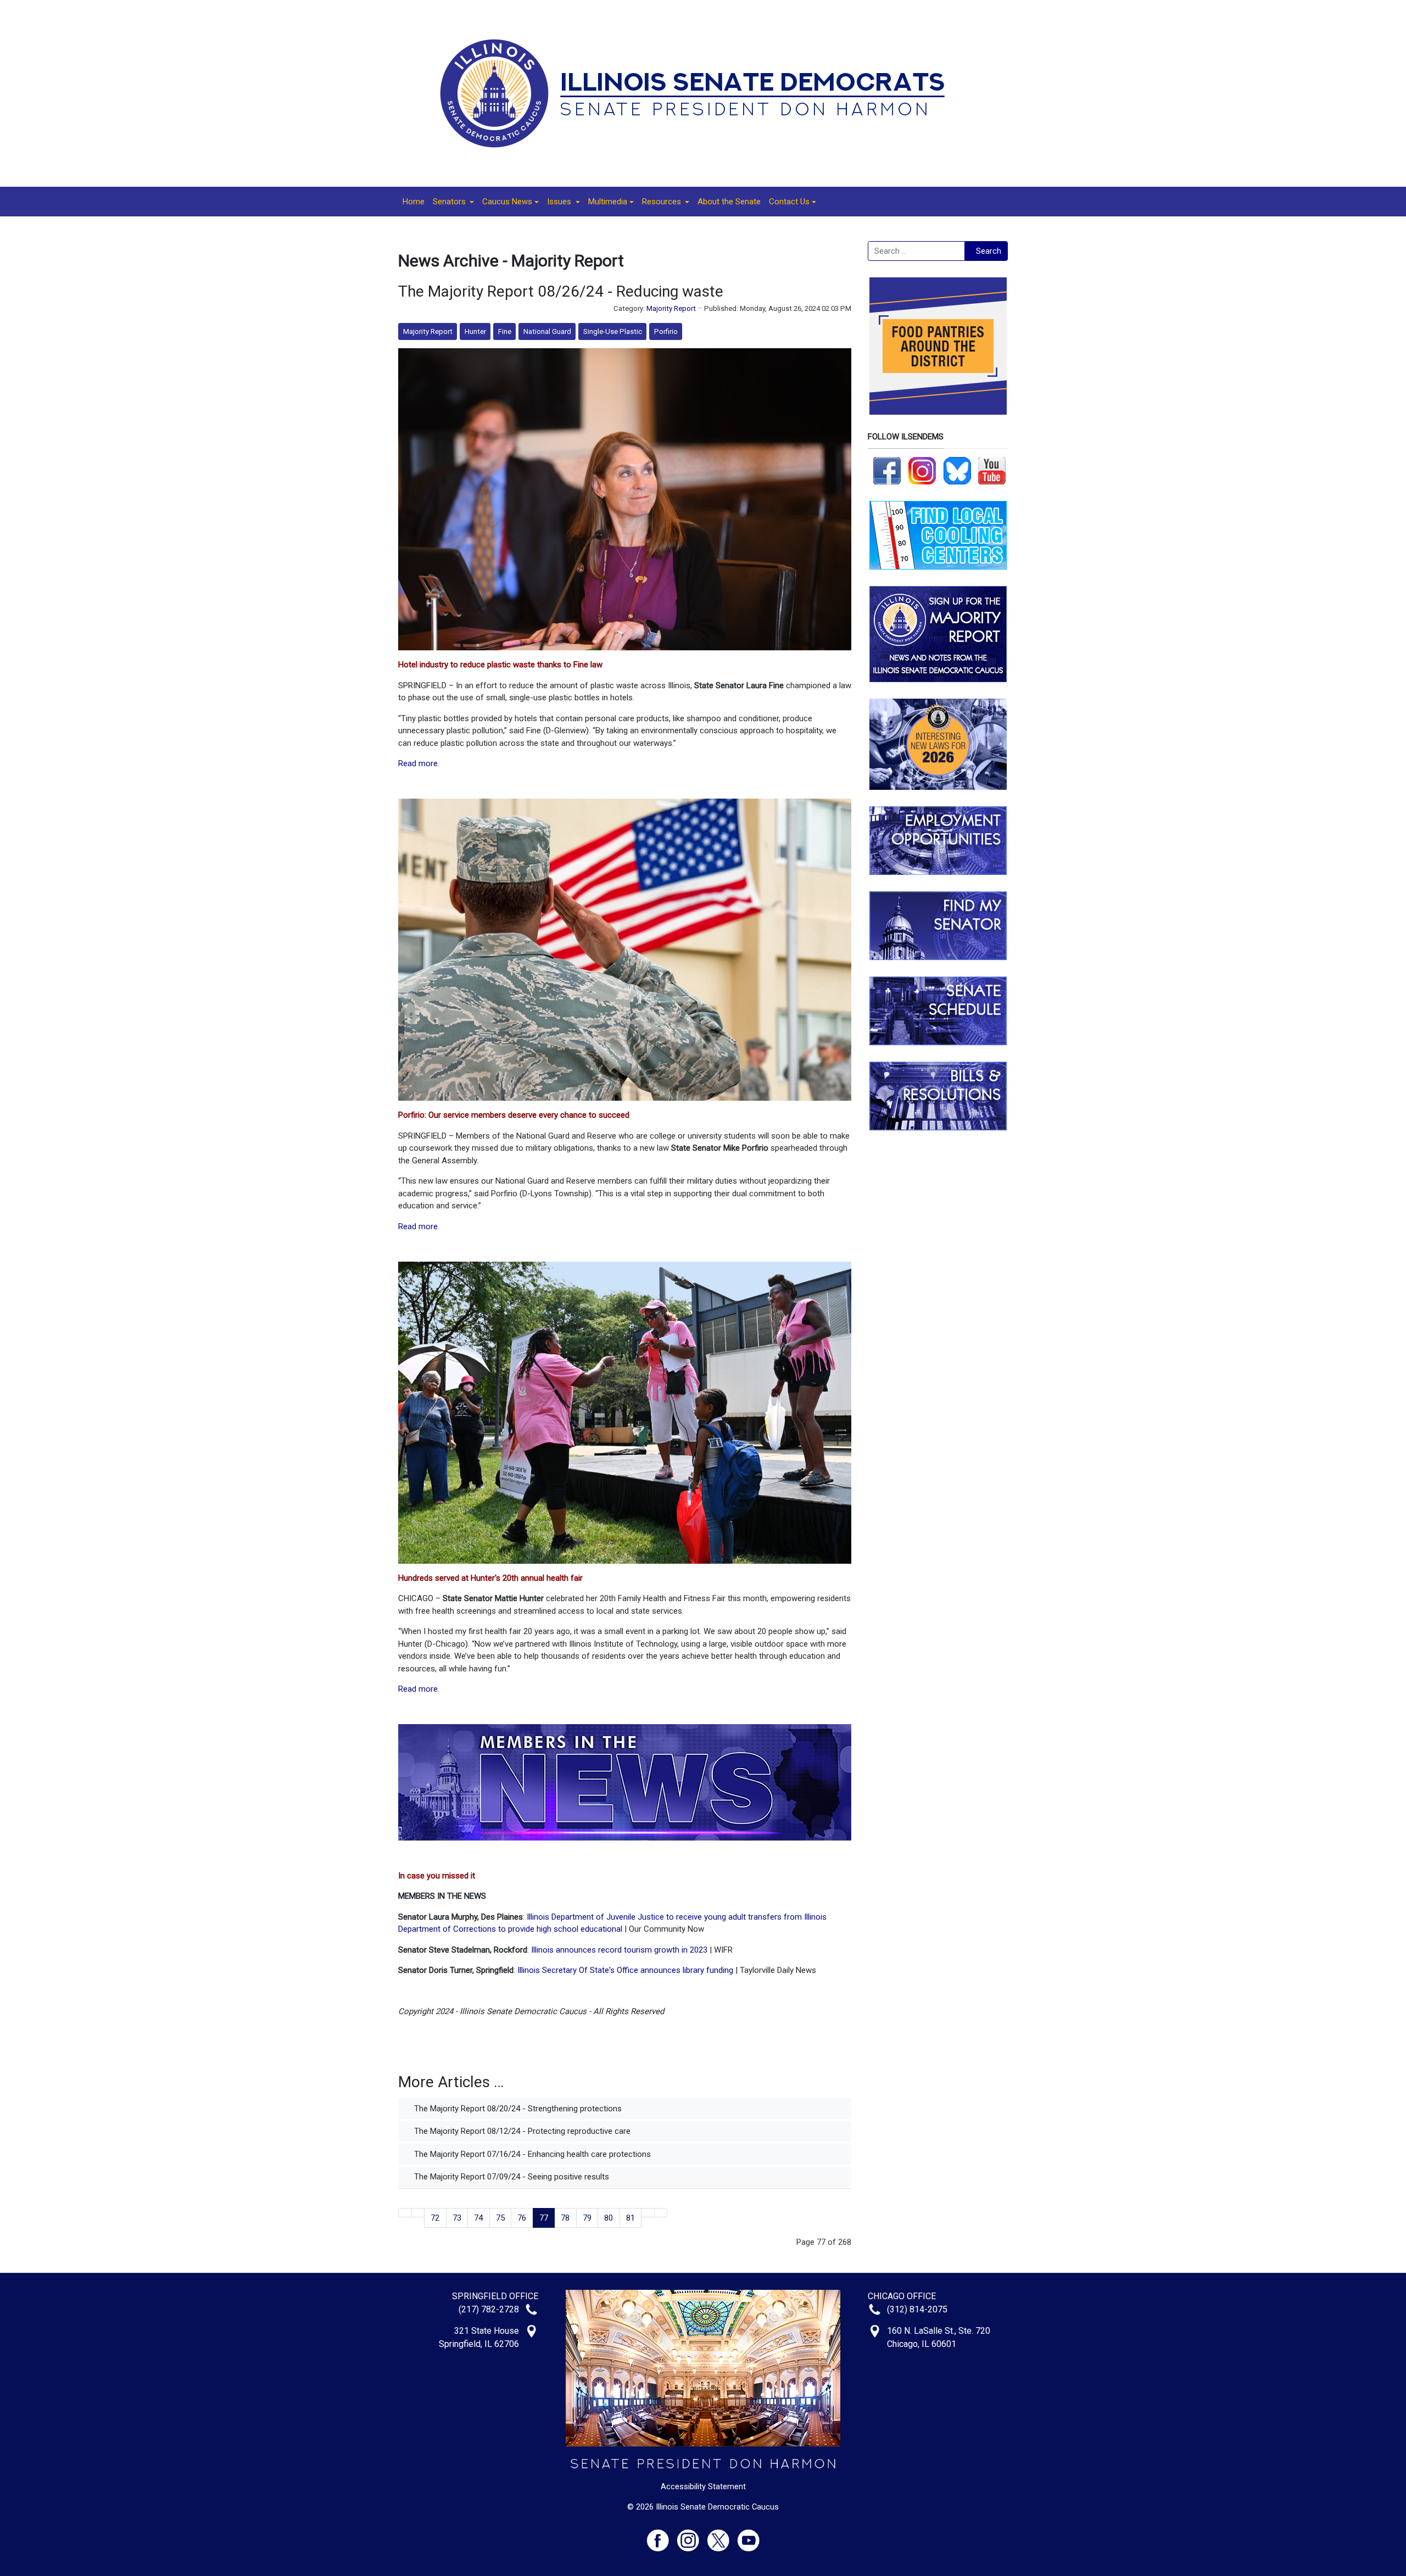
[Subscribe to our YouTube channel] (992, 470)
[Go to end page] (661, 2213)
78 (565, 2218)
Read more (418, 763)
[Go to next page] (648, 2213)
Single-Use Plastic (613, 331)
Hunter (475, 331)
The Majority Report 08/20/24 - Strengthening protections (517, 2109)
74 (478, 2218)
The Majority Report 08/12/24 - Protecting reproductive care (521, 2131)
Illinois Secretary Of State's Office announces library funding (625, 1970)
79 (587, 2218)
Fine (505, 331)
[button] (453, 202)
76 (522, 2218)
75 (500, 2218)
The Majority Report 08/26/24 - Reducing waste (561, 291)
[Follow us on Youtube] (749, 2536)
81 (631, 2218)
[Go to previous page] (418, 2213)
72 (435, 2218)
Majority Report (671, 308)
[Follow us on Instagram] (922, 470)
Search (989, 251)
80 (609, 2218)
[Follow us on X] (722, 2536)
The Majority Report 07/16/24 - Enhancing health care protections (531, 2154)
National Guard (547, 331)
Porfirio (666, 331)
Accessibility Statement (703, 2486)
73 (457, 2218)
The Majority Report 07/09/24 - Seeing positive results (510, 2177)
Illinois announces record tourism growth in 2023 (619, 1950)
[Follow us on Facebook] (887, 470)
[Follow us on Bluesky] (957, 470)
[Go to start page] (405, 2213)
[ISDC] (699, 93)
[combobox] (916, 251)
